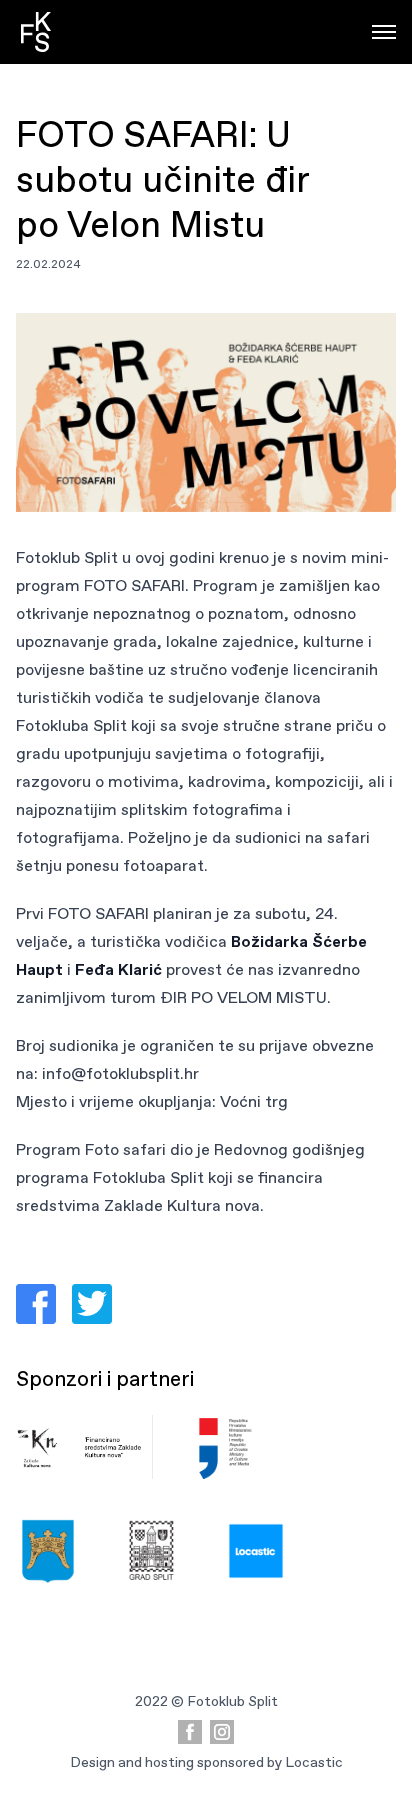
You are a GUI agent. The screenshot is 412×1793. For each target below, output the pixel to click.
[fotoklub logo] (36, 32)
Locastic (314, 1762)
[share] (36, 1304)
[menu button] (384, 32)
